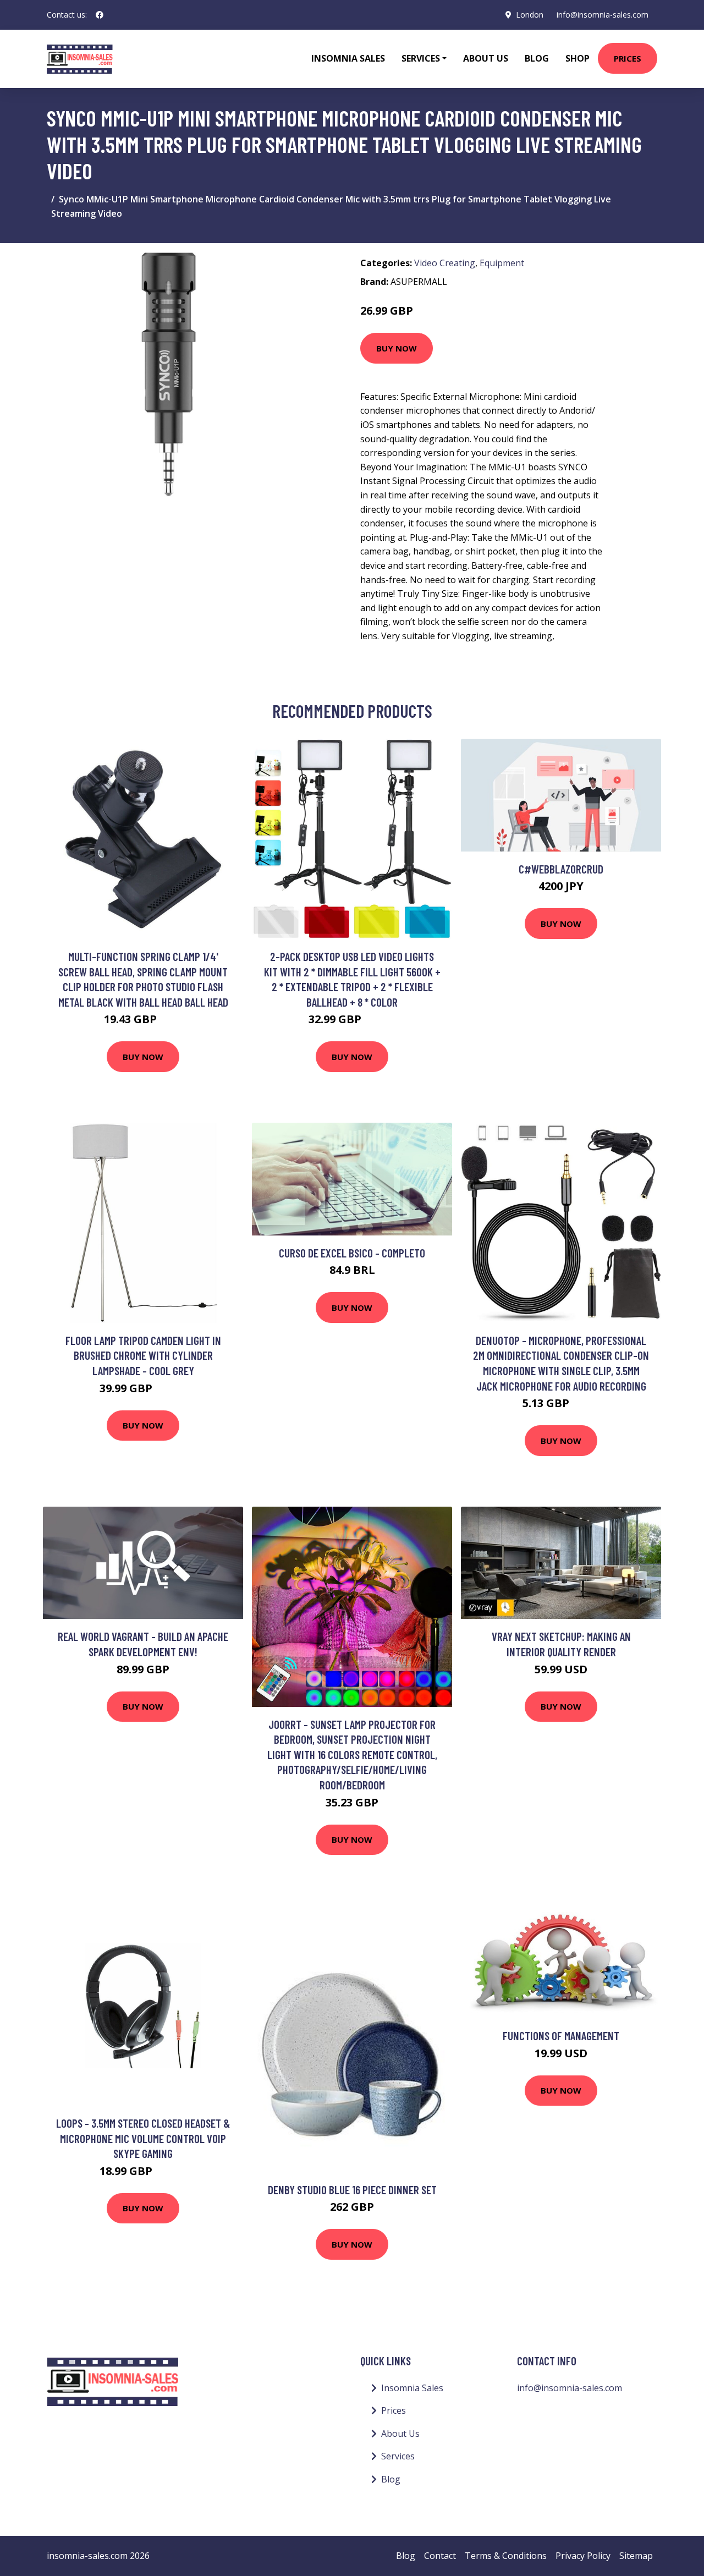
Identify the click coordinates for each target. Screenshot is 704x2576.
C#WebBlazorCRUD (561, 869)
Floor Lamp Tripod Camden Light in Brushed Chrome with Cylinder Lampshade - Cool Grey (143, 1355)
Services (398, 2456)
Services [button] (421, 58)
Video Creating (445, 263)
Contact (440, 2556)
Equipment (502, 263)
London (530, 15)
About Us (486, 58)
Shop (577, 58)
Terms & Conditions (506, 2556)
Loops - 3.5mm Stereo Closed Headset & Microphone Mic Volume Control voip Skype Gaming (143, 2138)
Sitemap (636, 2556)
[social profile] (100, 15)
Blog (537, 58)
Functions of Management (561, 2036)
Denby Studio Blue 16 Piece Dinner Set (352, 2190)
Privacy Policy (583, 2556)
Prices (628, 58)
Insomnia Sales (348, 58)
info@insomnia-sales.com (603, 15)
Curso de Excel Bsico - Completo (352, 1253)
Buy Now (397, 348)
